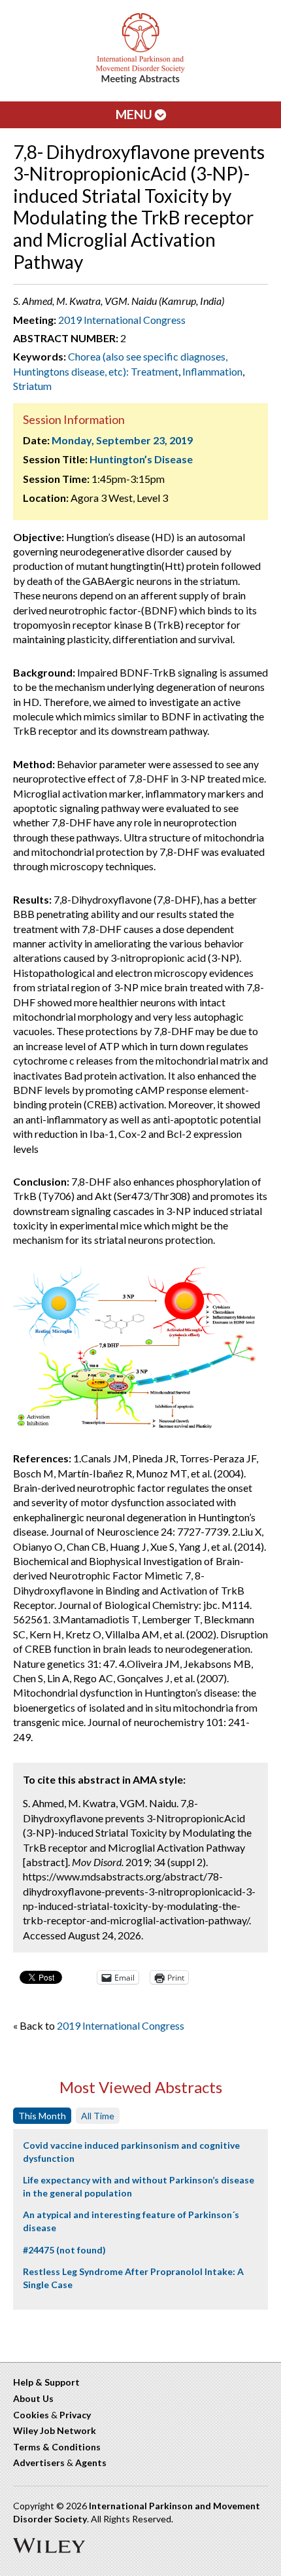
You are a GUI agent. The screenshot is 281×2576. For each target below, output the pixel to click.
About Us (33, 2398)
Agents (91, 2462)
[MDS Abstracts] (140, 81)
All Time (98, 2116)
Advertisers (39, 2462)
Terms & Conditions (57, 2447)
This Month (42, 2116)
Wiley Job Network (55, 2430)
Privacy (75, 2415)
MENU (135, 114)
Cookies (31, 2415)
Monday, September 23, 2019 (122, 440)
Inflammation (212, 371)
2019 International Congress (122, 320)
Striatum (32, 386)
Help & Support (46, 2382)
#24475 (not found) (64, 2250)
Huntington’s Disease (141, 459)
